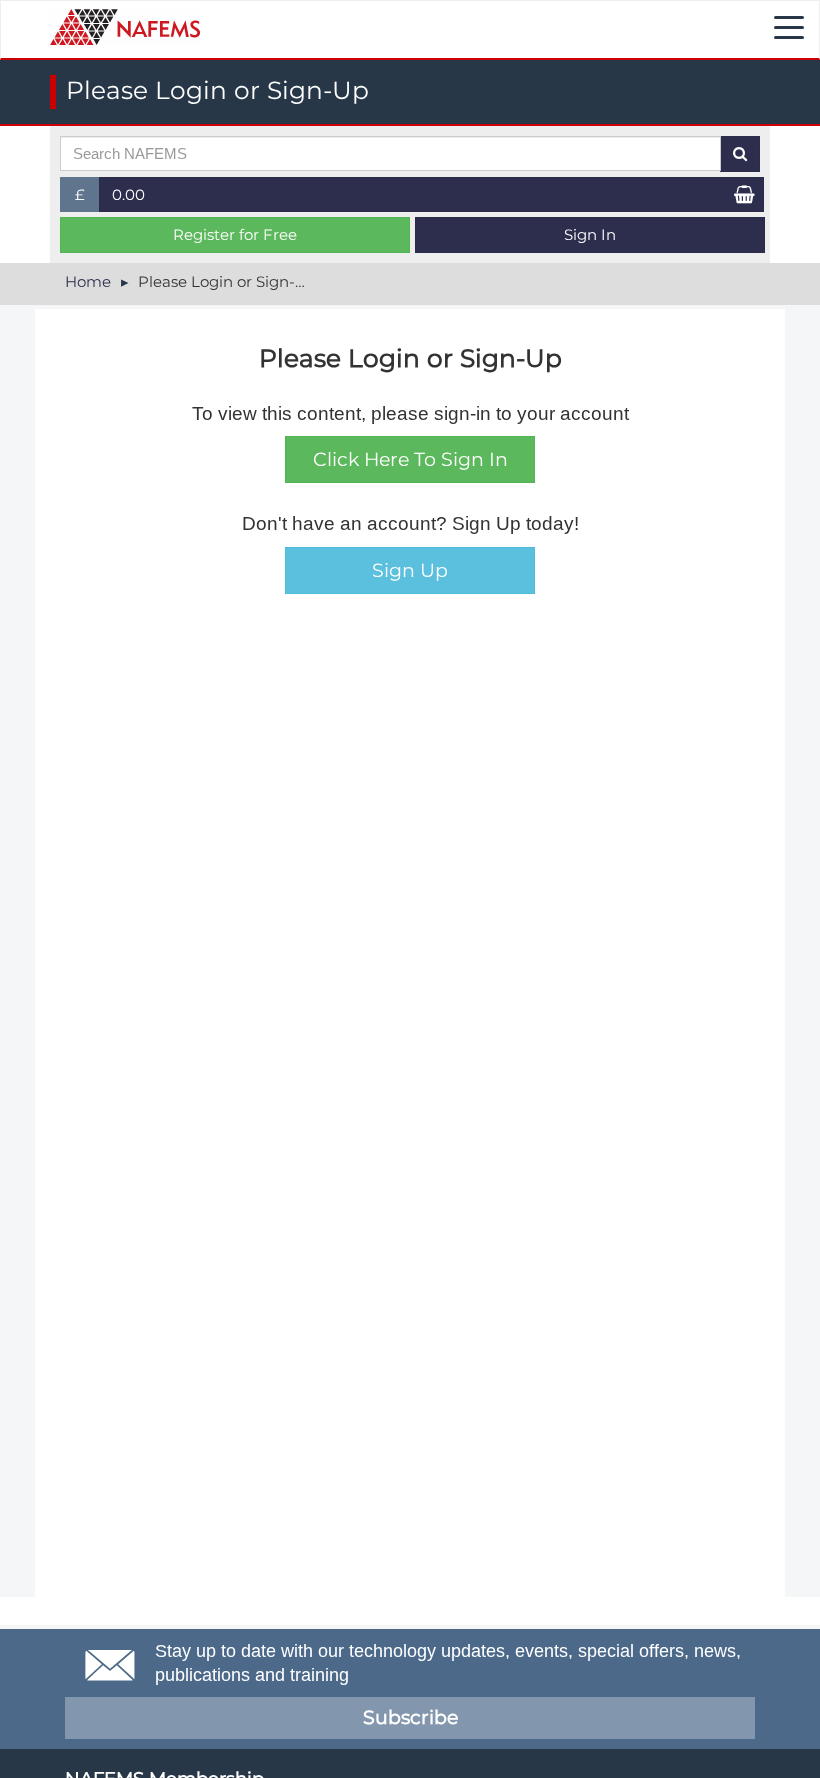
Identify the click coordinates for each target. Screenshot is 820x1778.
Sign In (590, 234)
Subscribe (410, 1717)
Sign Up (410, 570)
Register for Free (235, 234)
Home (88, 281)
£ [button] (87, 198)
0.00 (128, 194)
